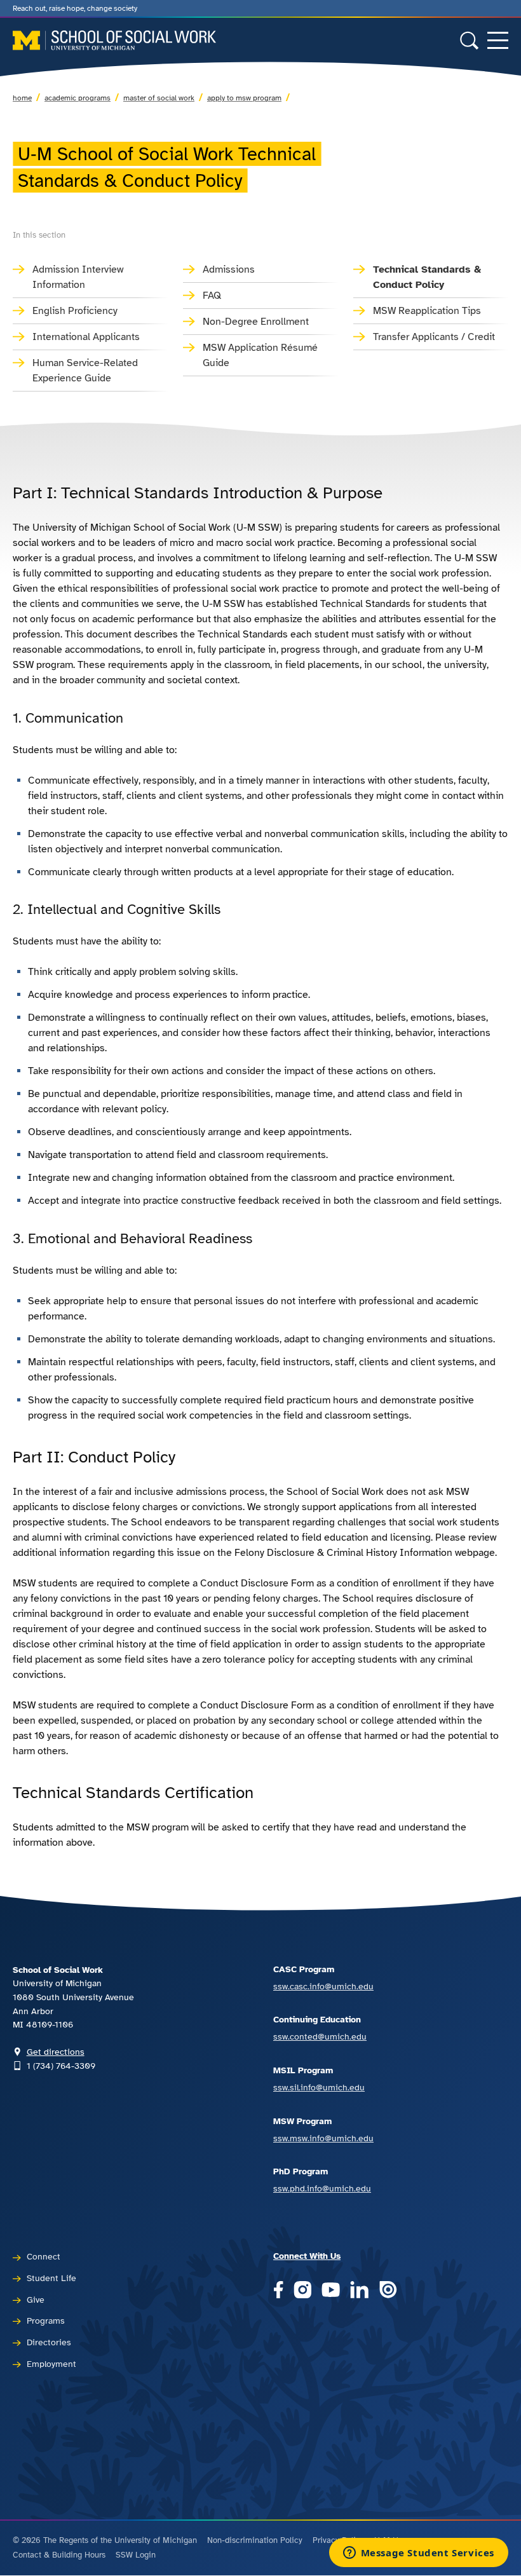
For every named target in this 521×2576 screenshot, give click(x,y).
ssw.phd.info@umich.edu (322, 2188)
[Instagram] (303, 2290)
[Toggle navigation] (498, 40)
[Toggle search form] (469, 40)
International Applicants (86, 337)
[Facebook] (278, 2290)
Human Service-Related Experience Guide (85, 371)
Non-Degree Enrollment (256, 322)
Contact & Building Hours (59, 2555)
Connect (44, 2256)
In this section (39, 235)
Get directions (56, 2052)
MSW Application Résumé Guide (260, 355)
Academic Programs (78, 98)
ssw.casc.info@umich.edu (323, 1986)
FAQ (212, 296)
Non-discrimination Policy (255, 2540)
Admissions (229, 269)
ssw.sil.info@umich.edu (319, 2087)
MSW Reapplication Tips (427, 311)
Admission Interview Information (78, 277)
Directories (49, 2342)
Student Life (51, 2278)
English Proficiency (75, 311)
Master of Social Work (159, 98)
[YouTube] (331, 2290)
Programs (46, 2320)
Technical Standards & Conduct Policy (427, 277)
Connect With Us (307, 2256)
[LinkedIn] (359, 2290)
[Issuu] (388, 2290)
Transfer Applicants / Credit (434, 337)
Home (22, 98)
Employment (51, 2364)
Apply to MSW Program (244, 98)
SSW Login (136, 2555)
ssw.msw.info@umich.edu (323, 2138)
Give (36, 2300)
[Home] (114, 40)
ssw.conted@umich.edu (320, 2036)
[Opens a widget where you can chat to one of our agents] (418, 2554)
